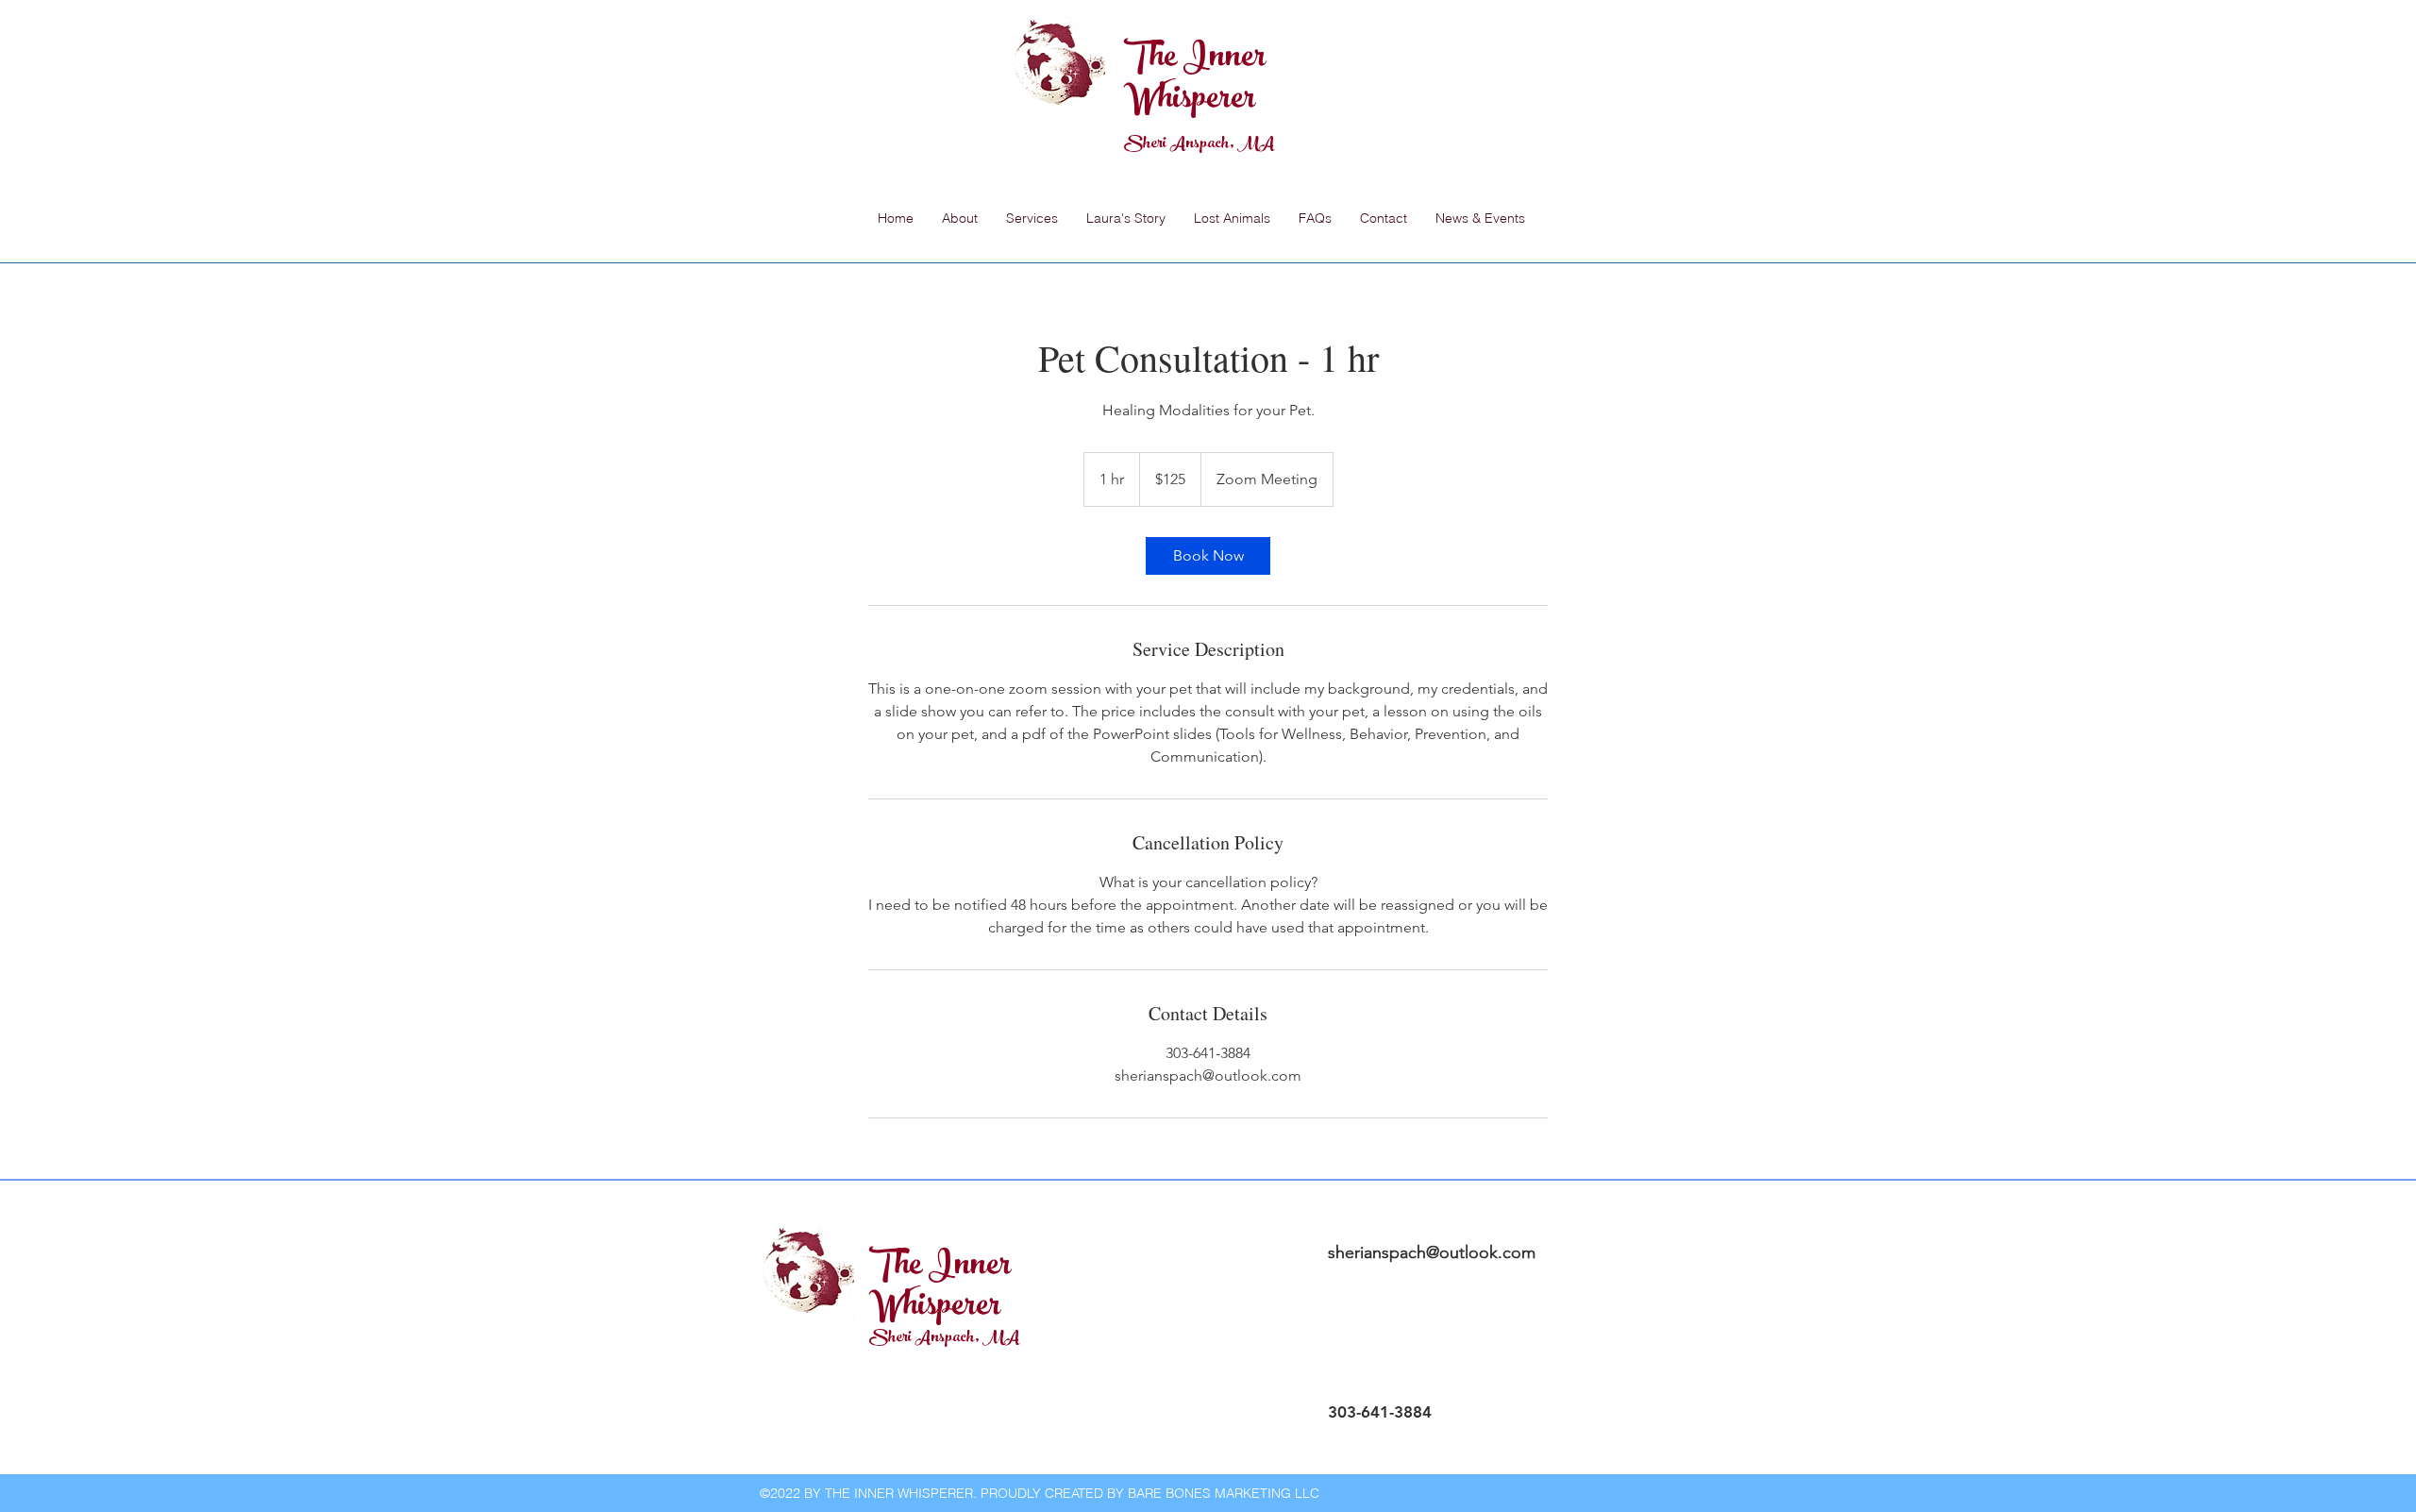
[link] (1208, 556)
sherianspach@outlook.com (1432, 1252)
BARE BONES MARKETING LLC (1224, 1493)
